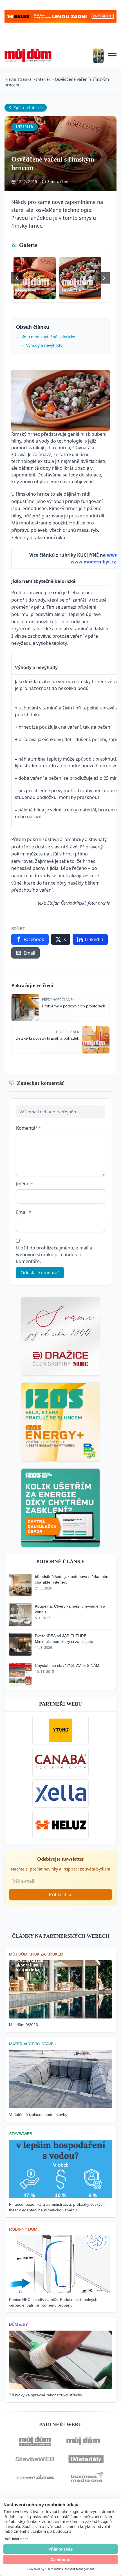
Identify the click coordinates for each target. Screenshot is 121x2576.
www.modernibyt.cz (93, 562)
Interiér (43, 79)
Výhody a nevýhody (44, 345)
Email (24, 1212)
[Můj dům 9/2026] (98, 56)
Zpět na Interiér (28, 107)
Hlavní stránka (18, 79)
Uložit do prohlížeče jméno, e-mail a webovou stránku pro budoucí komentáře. (54, 1255)
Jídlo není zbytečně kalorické (48, 337)
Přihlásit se (61, 1895)
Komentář (29, 1128)
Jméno (25, 1184)
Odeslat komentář (40, 1273)
